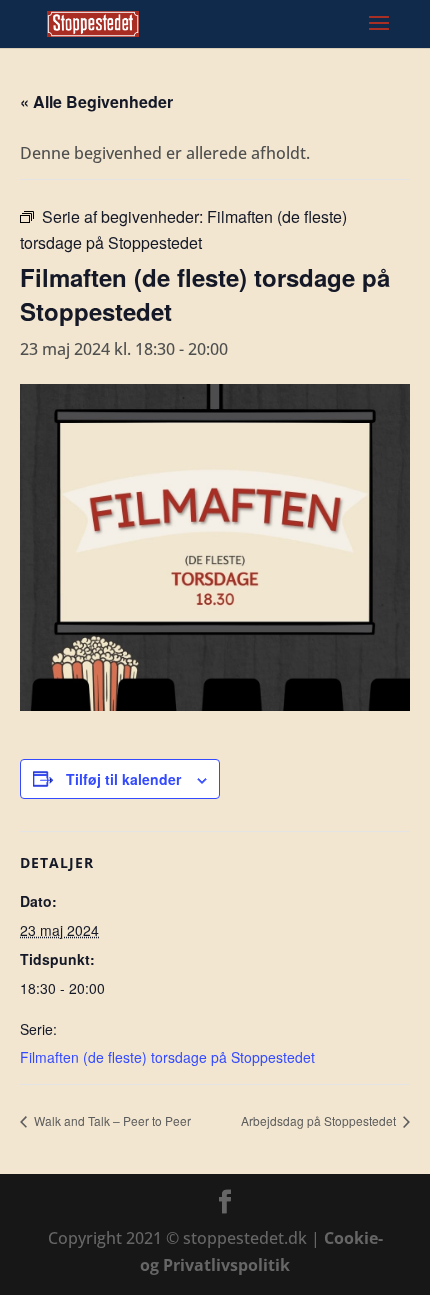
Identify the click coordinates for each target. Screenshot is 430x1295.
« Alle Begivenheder (96, 101)
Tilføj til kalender (123, 779)
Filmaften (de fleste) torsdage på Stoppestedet (167, 1057)
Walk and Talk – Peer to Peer (111, 1120)
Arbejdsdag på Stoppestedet (320, 1120)
